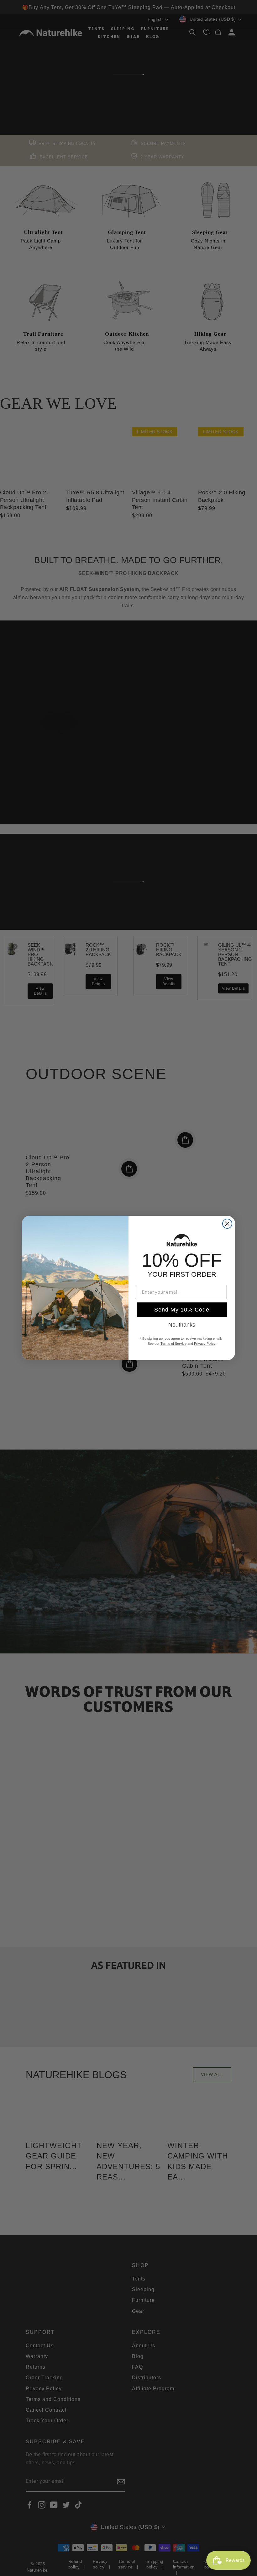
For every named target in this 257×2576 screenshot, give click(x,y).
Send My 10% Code (182, 1310)
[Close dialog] (227, 1224)
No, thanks (182, 1325)
